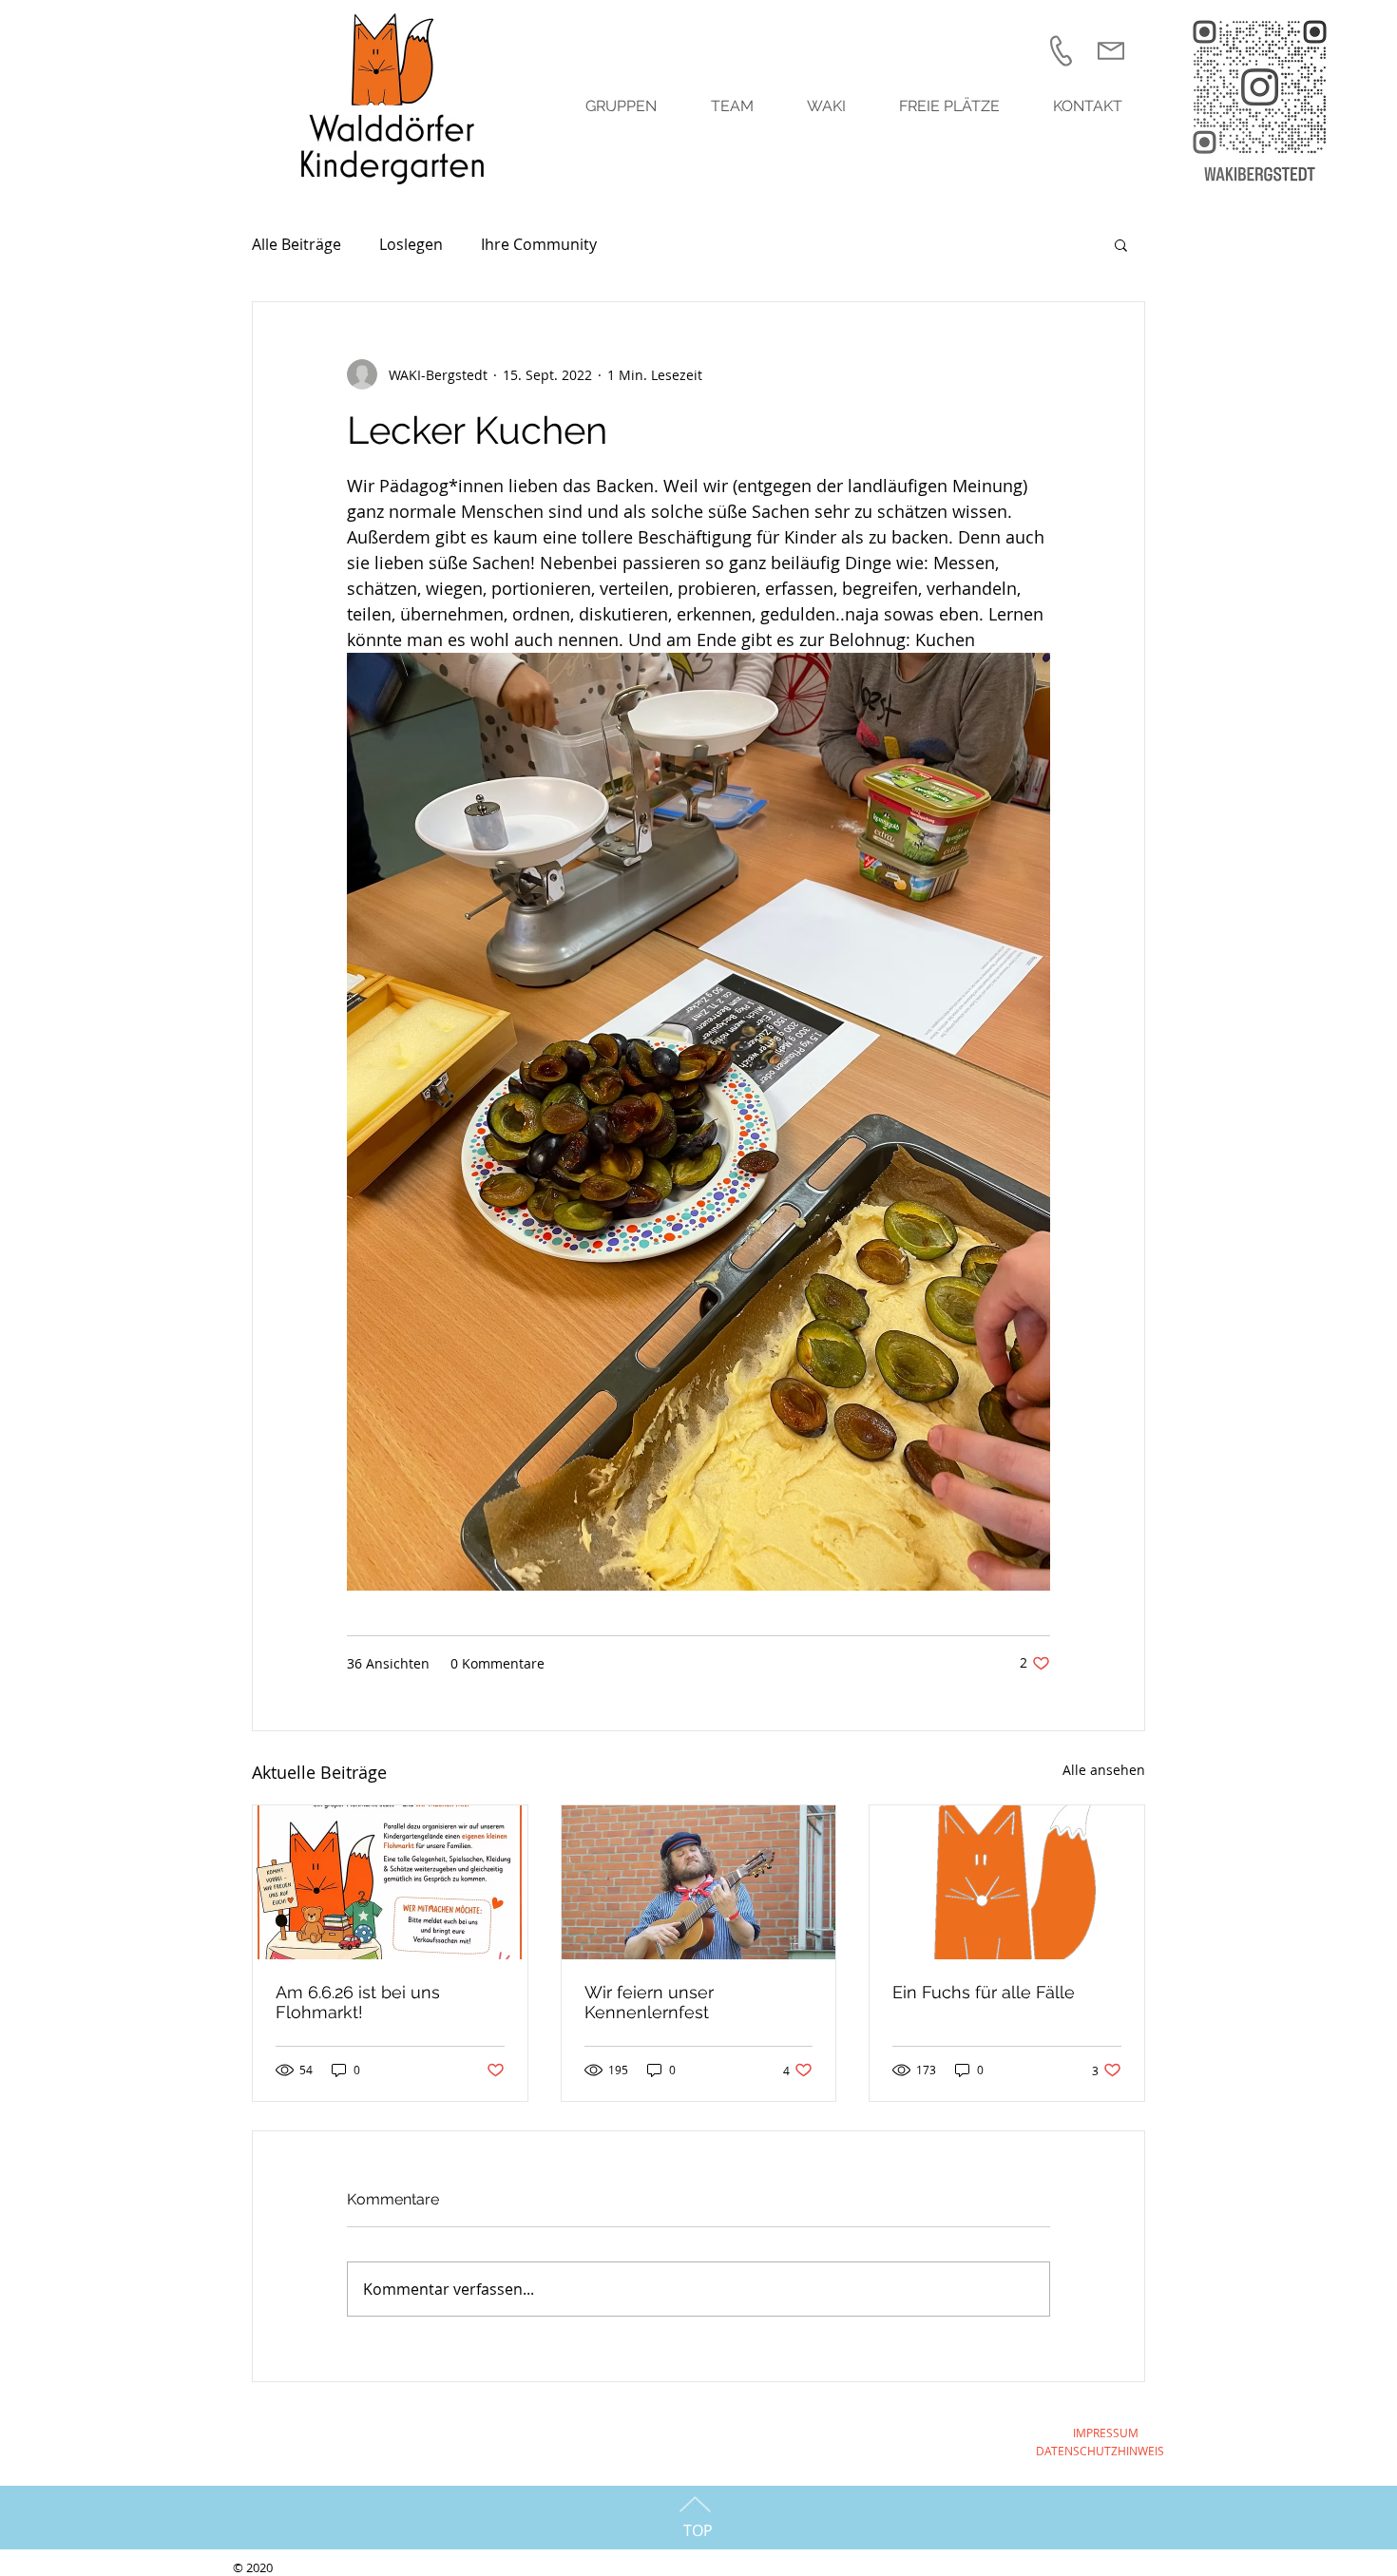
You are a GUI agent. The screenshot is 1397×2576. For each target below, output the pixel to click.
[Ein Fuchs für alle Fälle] (1007, 1882)
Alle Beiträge (297, 244)
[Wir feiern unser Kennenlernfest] (699, 1882)
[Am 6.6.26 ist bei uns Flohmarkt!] (390, 1882)
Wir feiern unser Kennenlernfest (649, 2002)
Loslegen (411, 244)
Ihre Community (539, 244)
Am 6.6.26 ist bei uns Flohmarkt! (358, 2002)
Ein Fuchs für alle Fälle (984, 1992)
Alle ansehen (1104, 1770)
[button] (1121, 244)
